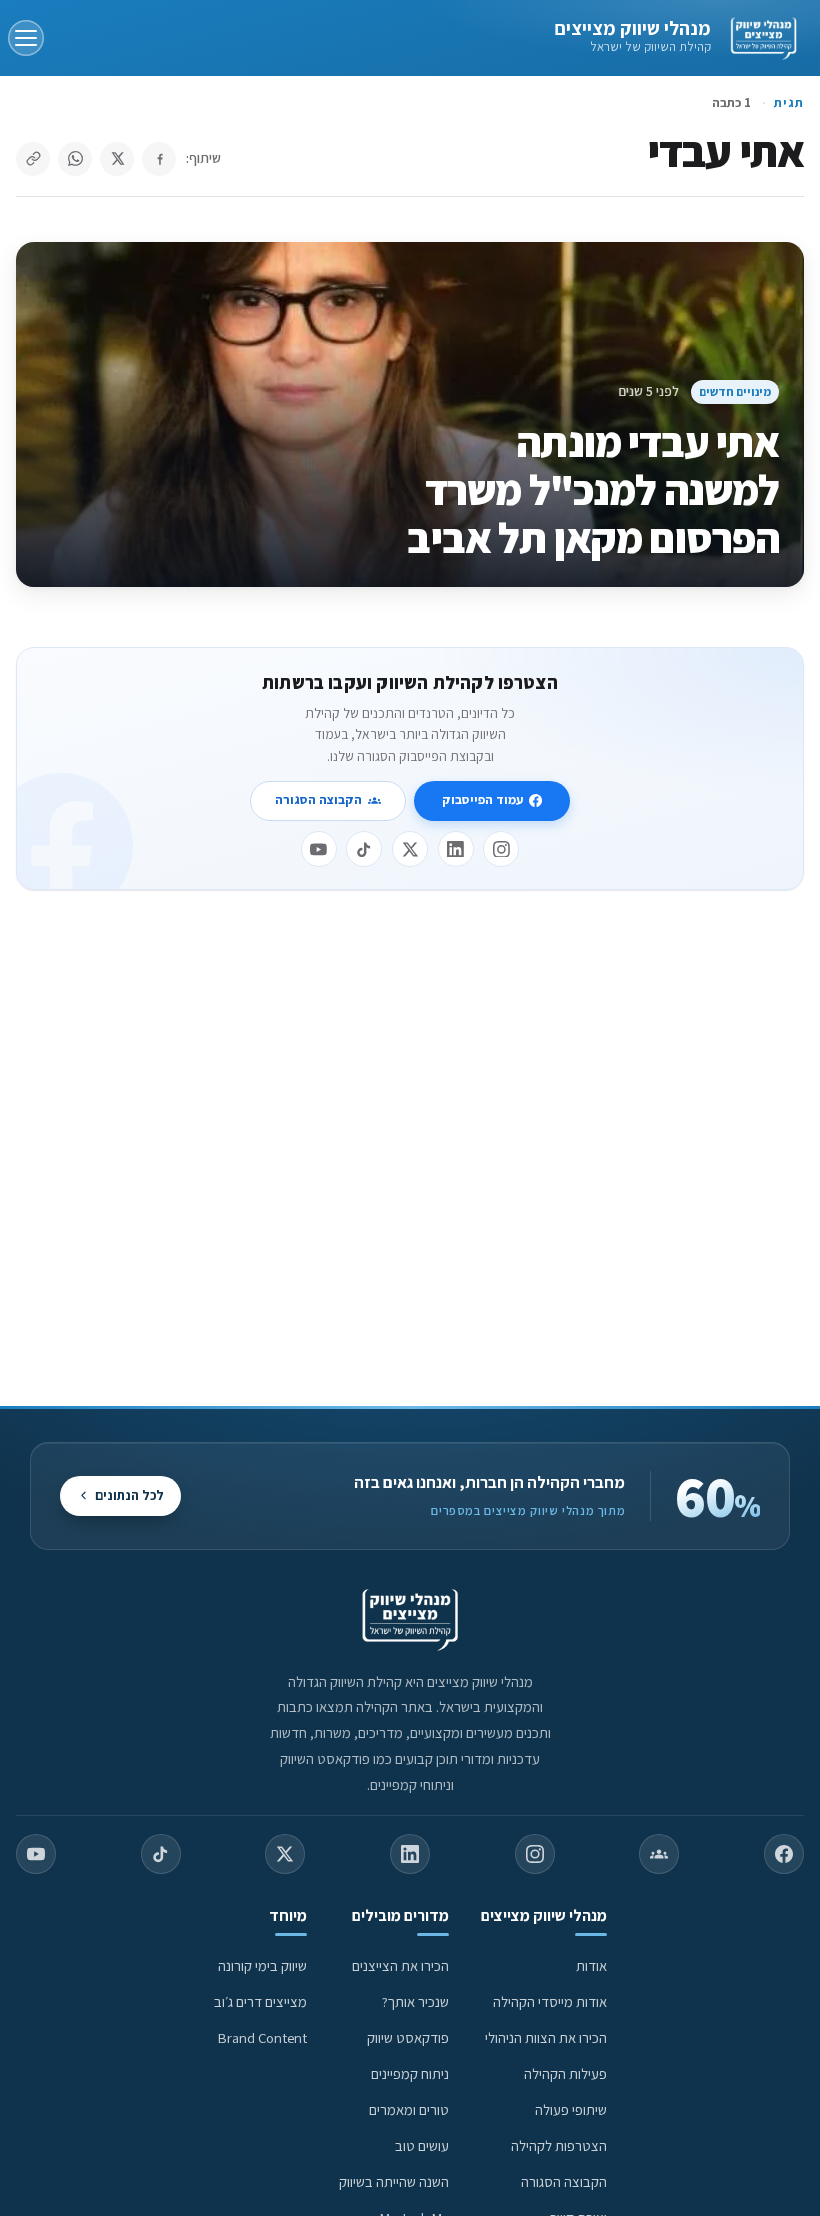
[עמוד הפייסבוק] (784, 1854)
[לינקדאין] (456, 849)
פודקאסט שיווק (408, 2037)
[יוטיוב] (319, 849)
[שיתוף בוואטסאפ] (75, 159)
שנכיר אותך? (415, 2001)
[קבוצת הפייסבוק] (659, 1854)
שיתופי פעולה (571, 2109)
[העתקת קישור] (33, 159)
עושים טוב (422, 2145)
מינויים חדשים (735, 391)
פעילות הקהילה (565, 2073)
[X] (410, 849)
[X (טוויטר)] (285, 1854)
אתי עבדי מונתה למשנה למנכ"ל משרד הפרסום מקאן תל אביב (593, 489)
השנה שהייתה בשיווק (394, 2181)
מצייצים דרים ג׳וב (260, 2001)
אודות (591, 1965)
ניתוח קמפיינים (410, 2073)
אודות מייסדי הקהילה (550, 2001)
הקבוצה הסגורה (318, 799)
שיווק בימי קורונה (262, 1965)
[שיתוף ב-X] (117, 159)
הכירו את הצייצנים (400, 1965)
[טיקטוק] (364, 849)
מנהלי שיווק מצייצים (632, 28)
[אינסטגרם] (501, 849)
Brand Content (262, 2037)
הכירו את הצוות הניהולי (546, 2037)
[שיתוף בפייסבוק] (159, 159)
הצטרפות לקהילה (559, 2145)
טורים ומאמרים (409, 2109)
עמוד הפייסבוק (482, 799)
